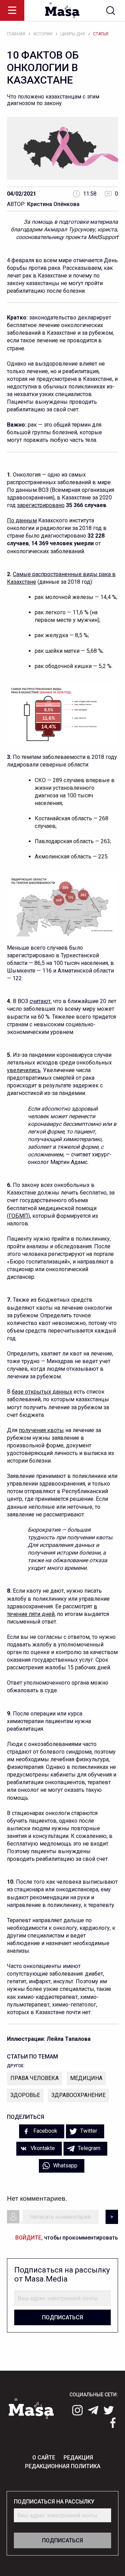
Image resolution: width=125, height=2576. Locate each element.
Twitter (88, 2131)
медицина (86, 2078)
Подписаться (62, 2317)
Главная (16, 34)
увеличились (24, 1070)
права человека (35, 2078)
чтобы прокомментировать (67, 2238)
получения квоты (41, 1430)
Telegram (88, 2148)
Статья (101, 34)
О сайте (44, 2458)
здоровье (25, 2095)
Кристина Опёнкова (53, 204)
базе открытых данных (42, 1392)
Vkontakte (42, 2148)
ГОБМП (18, 1216)
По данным (22, 520)
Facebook (45, 2131)
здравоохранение (78, 2095)
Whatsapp (65, 2166)
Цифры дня (73, 34)
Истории (43, 34)
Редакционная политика (63, 2466)
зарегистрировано (41, 505)
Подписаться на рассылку (54, 2502)
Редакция (78, 2458)
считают (40, 1001)
